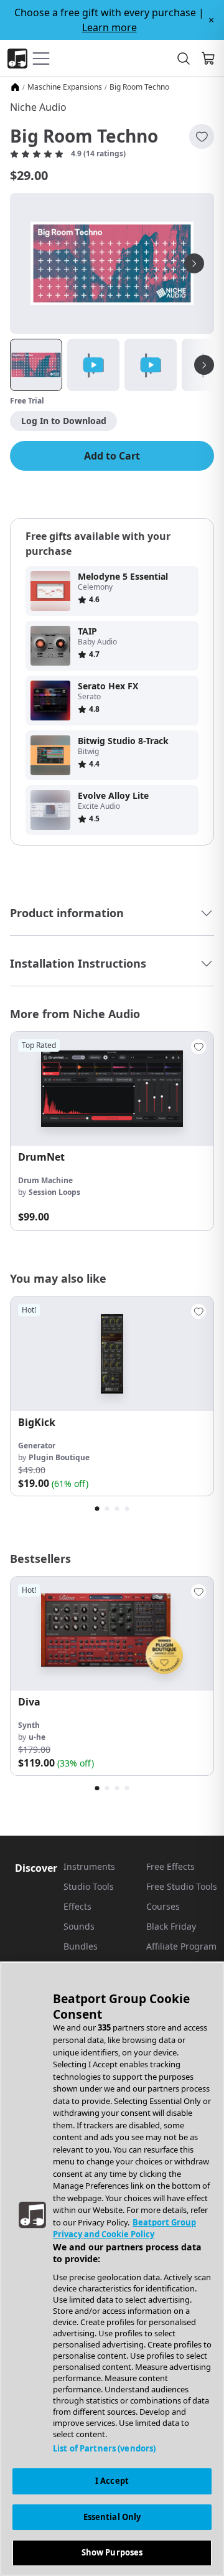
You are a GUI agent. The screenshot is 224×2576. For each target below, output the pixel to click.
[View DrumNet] (112, 1089)
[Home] (15, 87)
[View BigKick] (112, 1353)
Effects (77, 1906)
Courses (163, 1906)
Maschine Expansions (65, 87)
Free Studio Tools (182, 1886)
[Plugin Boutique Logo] (17, 59)
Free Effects (170, 1866)
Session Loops (54, 1192)
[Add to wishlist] (202, 136)
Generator (37, 1446)
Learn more (110, 27)
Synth (29, 1725)
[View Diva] (112, 1634)
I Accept (112, 2481)
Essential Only (112, 2517)
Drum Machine (45, 1180)
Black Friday (171, 1926)
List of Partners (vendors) (104, 2448)
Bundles (81, 1946)
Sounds (79, 1926)
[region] (112, 2269)
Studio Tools (89, 1886)
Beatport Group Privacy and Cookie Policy (124, 2229)
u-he (37, 1737)
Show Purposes (112, 2552)
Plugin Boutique (59, 1457)
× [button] (211, 20)
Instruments (89, 1866)
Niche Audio (38, 107)
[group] (112, 1131)
